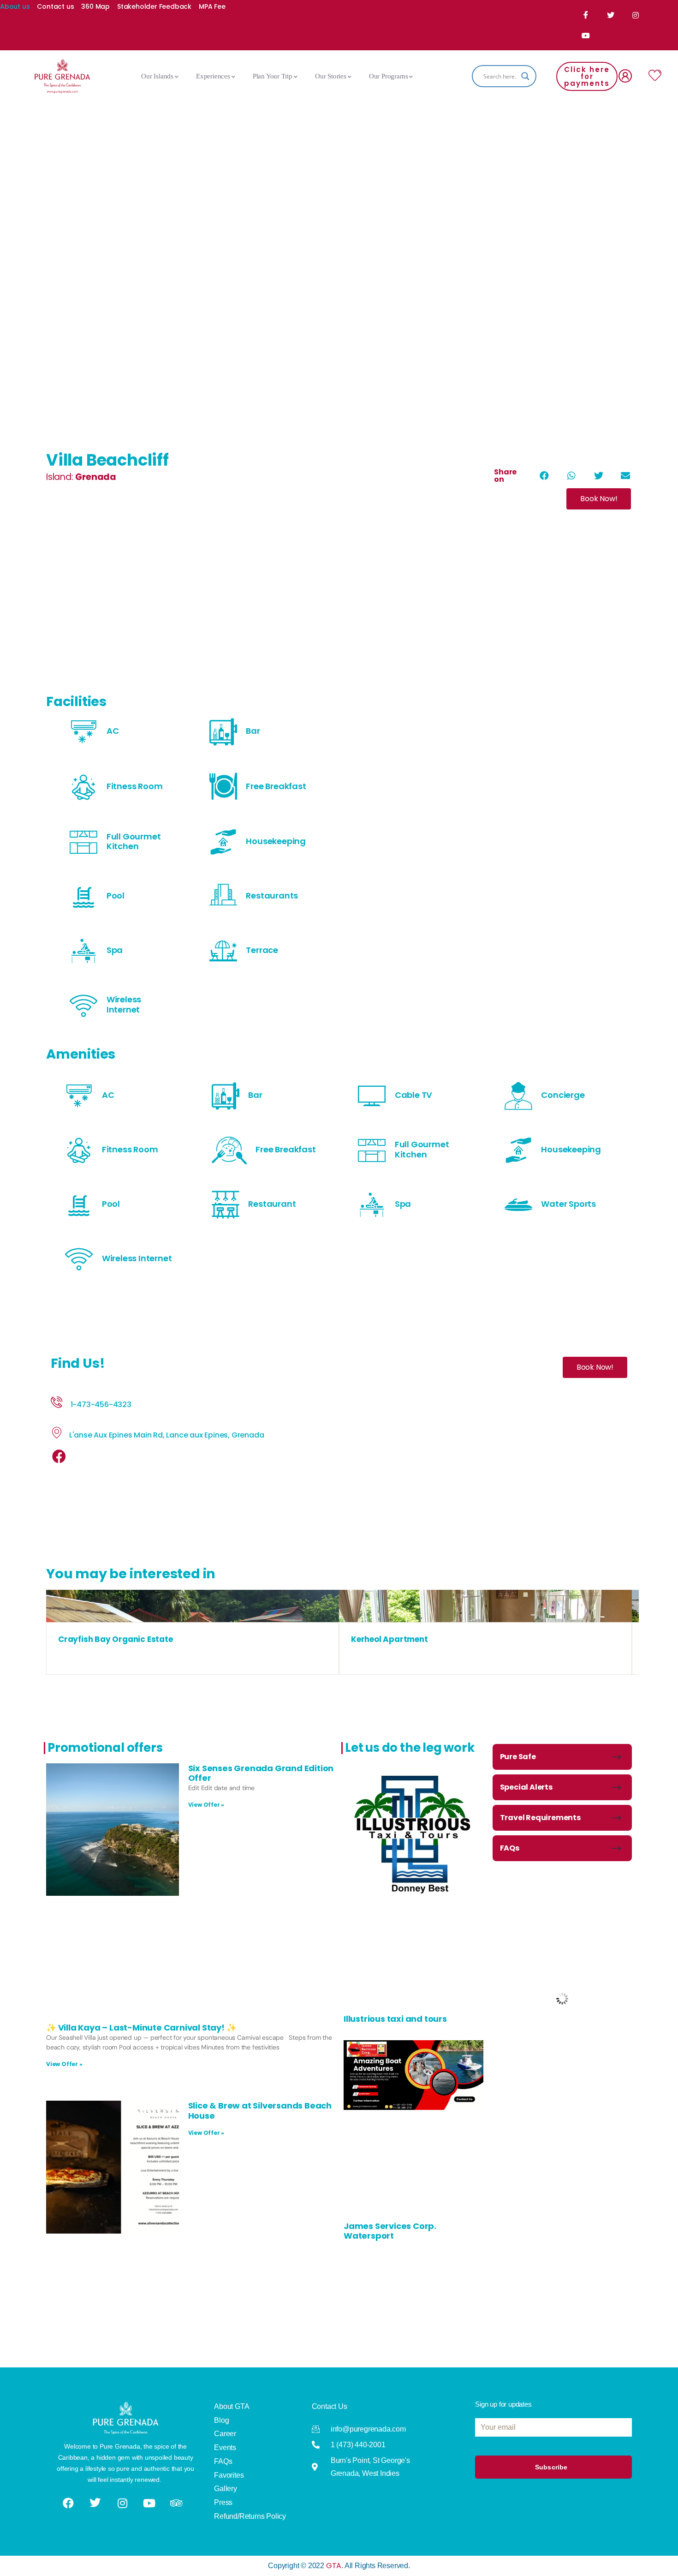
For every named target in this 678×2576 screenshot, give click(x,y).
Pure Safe (518, 1757)
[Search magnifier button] (525, 76)
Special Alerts (526, 1787)
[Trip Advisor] (177, 2503)
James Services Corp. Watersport (390, 2231)
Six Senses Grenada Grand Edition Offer (261, 1773)
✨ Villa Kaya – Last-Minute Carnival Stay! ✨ (141, 2028)
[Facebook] (587, 15)
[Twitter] (611, 15)
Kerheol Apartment (390, 1639)
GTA (334, 2566)
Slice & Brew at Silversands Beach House (260, 2111)
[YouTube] (587, 36)
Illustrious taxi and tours (395, 2019)
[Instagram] (636, 15)
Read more (192, 1613)
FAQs (510, 1848)
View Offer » (206, 1805)
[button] (544, 476)
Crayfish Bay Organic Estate (116, 1639)
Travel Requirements (540, 1818)
